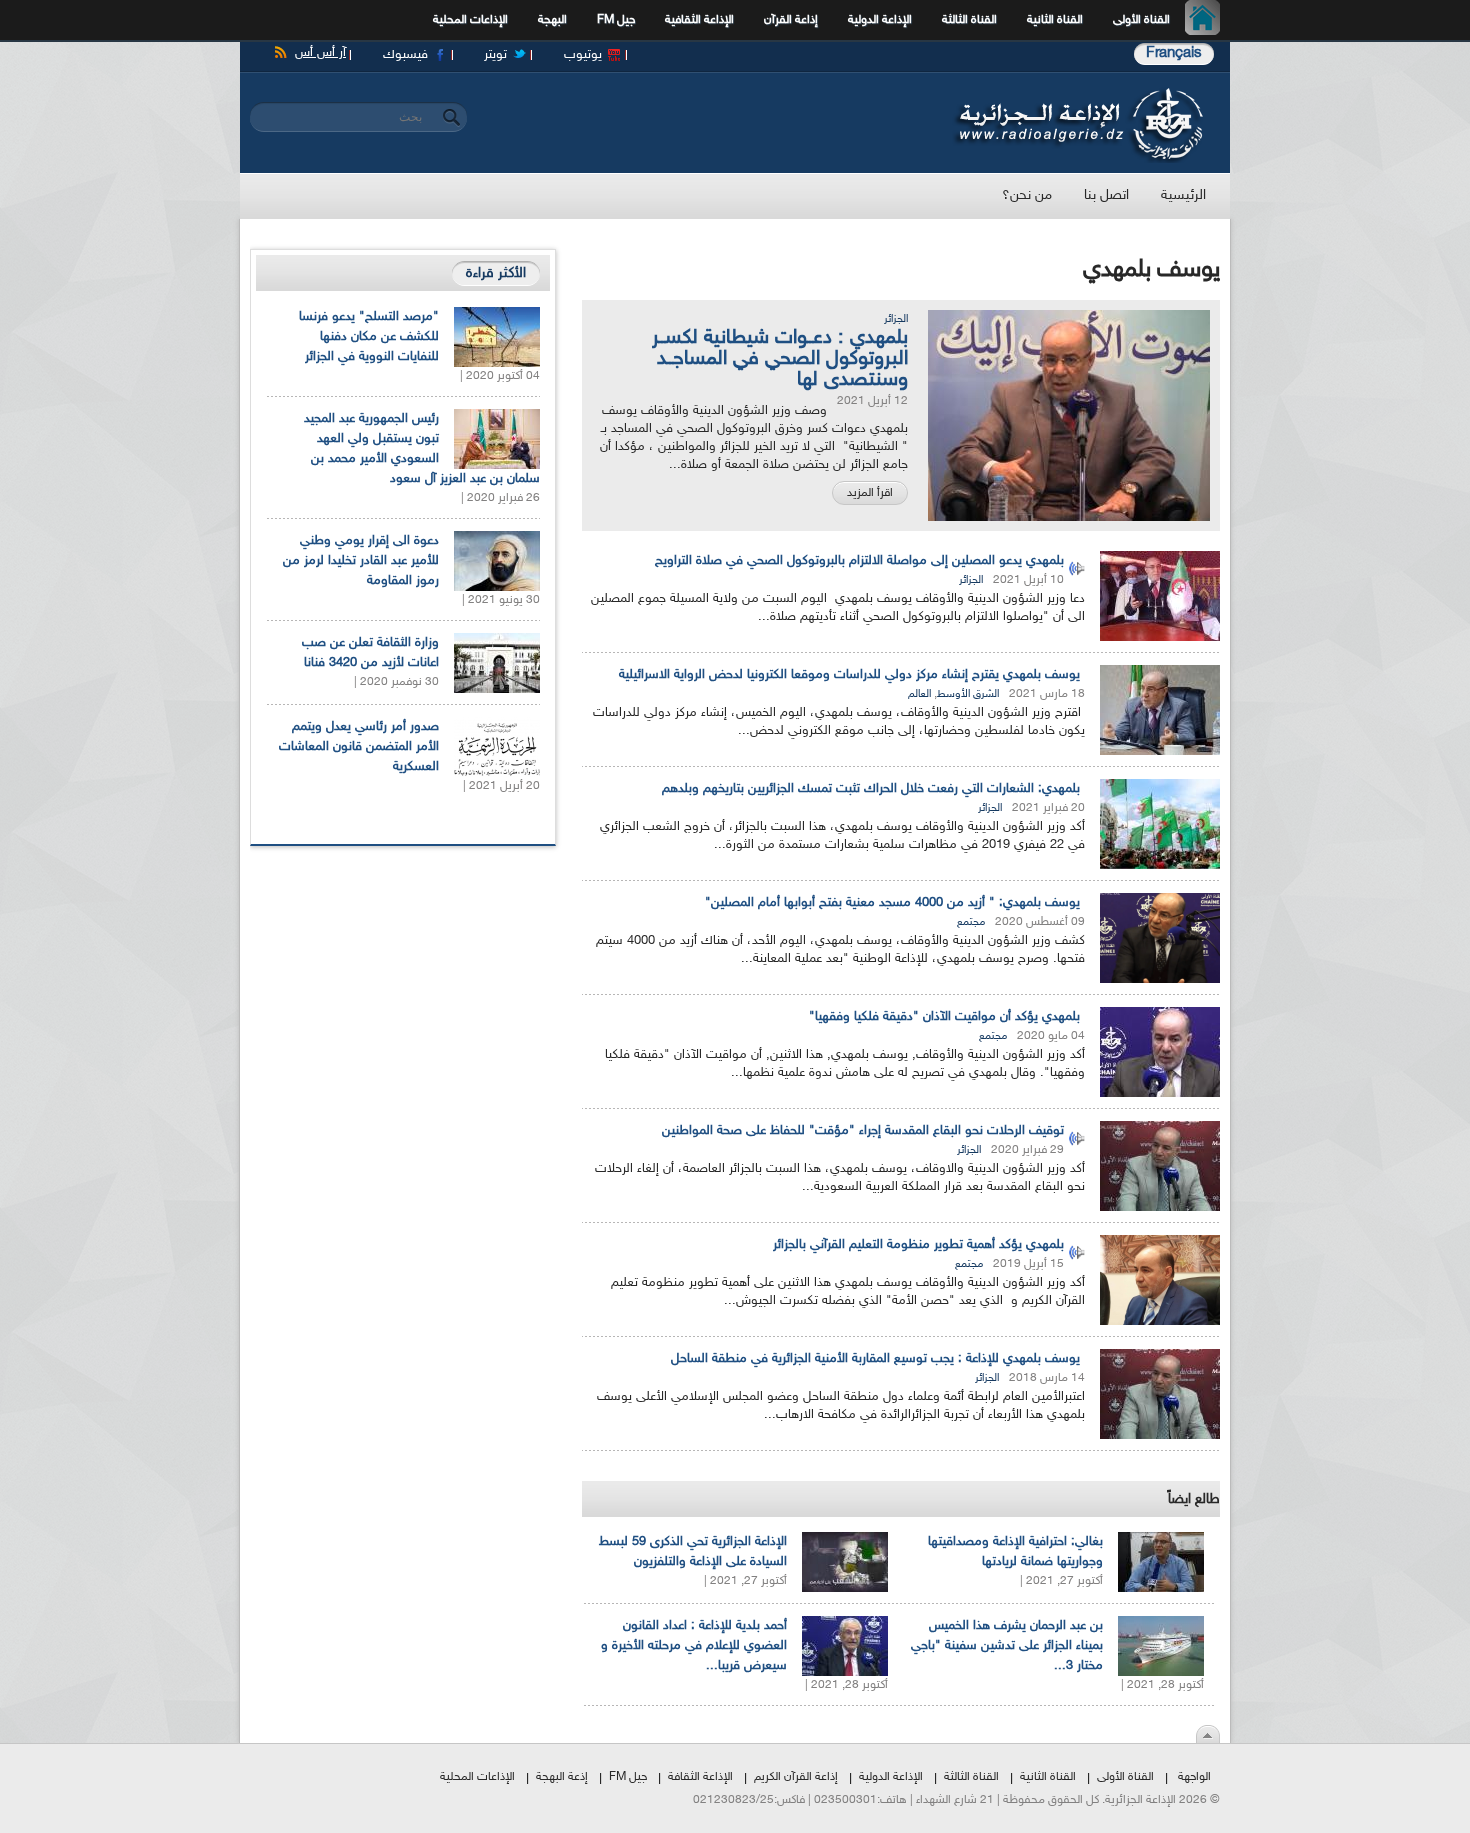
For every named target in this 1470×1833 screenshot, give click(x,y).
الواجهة (1194, 1777)
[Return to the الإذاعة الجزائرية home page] (1077, 93)
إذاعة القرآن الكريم (796, 1777)
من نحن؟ (1027, 195)
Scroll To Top (1208, 1734)
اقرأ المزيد (870, 493)
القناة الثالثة (969, 20)
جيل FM (616, 20)
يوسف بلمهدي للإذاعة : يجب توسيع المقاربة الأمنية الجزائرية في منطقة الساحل (875, 1359)
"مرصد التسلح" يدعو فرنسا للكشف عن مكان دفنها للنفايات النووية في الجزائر (369, 337)
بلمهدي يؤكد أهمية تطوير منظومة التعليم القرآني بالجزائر (918, 1245)
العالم (919, 694)
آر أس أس (320, 53)
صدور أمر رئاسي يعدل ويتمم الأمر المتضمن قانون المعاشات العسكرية (359, 747)
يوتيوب (583, 55)
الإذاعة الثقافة (700, 1777)
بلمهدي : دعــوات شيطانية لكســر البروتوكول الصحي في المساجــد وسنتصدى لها (780, 359)
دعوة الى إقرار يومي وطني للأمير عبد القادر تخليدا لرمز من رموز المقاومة (361, 561)
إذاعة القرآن (791, 20)
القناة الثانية (1055, 20)
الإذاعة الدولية (880, 20)
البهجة (552, 20)
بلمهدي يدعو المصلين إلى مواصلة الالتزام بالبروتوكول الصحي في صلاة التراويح (859, 561)
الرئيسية (1207, 20)
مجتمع (971, 922)
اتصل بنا (1106, 195)
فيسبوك (405, 55)
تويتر (495, 55)
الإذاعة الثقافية (699, 20)
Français (1174, 53)
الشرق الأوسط (968, 694)
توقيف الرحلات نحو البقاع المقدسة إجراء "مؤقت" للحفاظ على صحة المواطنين (863, 1131)
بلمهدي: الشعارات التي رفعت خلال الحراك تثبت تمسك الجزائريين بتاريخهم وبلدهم (871, 789)
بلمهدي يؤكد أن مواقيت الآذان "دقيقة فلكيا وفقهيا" (944, 1017)
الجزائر (896, 319)
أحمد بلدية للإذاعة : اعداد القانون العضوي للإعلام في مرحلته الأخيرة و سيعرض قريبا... (694, 1646)
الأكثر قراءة (496, 273)
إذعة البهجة (562, 1777)
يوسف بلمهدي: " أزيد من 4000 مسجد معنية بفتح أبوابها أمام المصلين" (892, 903)
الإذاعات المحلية (470, 20)
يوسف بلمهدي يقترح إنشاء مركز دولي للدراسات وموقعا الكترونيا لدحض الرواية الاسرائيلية (849, 675)
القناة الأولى (1141, 20)
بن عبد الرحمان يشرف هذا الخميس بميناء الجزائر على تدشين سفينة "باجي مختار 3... (1007, 1646)
